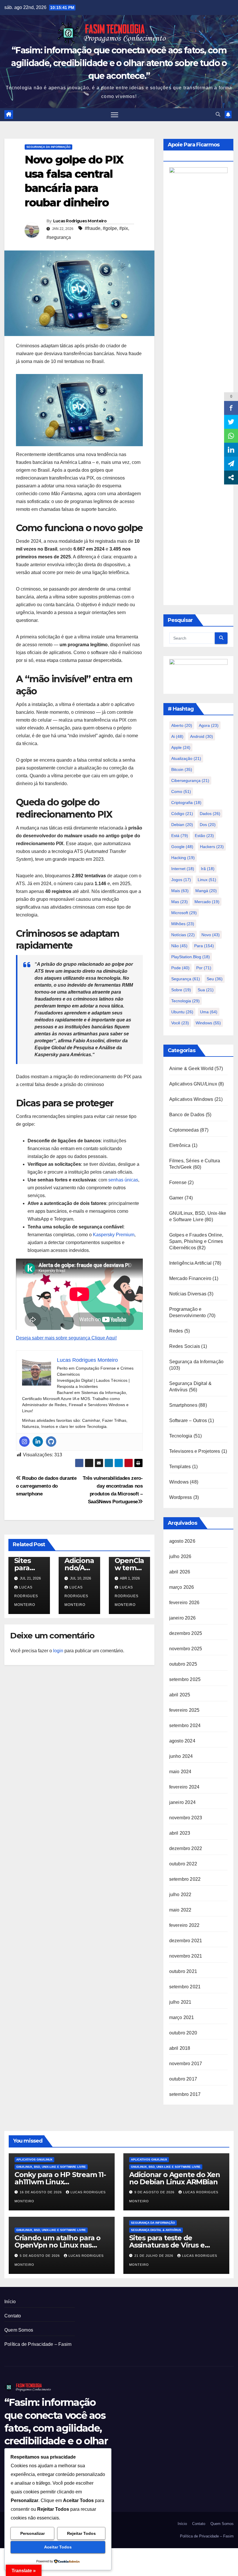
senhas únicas (123, 1180)
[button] (218, 114)
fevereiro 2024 (184, 1787)
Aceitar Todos (58, 2547)
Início (10, 2302)
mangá (206, 891)
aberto (182, 725)
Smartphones (183, 1405)
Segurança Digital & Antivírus (156, 2230)
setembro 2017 (185, 2094)
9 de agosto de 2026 (155, 2192)
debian (182, 825)
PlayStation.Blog (191, 957)
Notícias (183, 935)
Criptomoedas (184, 1130)
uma (209, 1012)
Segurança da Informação (48, 147)
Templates (180, 1467)
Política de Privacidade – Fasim (38, 2344)
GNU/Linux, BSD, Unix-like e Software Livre (51, 2167)
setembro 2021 (185, 1987)
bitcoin (182, 769)
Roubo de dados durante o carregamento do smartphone (46, 1486)
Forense (178, 1182)
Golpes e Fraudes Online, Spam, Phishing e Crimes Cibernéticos (196, 1241)
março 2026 (182, 1587)
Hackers (212, 847)
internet (183, 869)
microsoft (184, 913)
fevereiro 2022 (184, 1925)
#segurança (59, 237)
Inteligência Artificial (191, 1263)
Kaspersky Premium (114, 1235)
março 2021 (182, 2017)
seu (215, 979)
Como (181, 792)
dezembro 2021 (186, 1941)
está (180, 836)
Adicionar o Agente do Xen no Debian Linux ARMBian (175, 2178)
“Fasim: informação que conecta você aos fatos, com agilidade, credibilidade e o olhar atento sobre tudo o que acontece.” (119, 63)
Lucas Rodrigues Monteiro (80, 221)
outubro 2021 (183, 1971)
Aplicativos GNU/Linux (193, 1084)
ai (177, 736)
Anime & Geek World (191, 1069)
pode (180, 968)
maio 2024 (180, 1772)
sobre (181, 990)
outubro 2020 (183, 2033)
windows (208, 1023)
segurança (186, 979)
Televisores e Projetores (195, 1451)
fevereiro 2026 (184, 1603)
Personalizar (33, 2533)
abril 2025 (180, 1695)
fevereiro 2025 (184, 1710)
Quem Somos (19, 2330)
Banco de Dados (187, 1115)
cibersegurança (190, 780)
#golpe (110, 228)
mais (180, 891)
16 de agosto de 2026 (41, 2192)
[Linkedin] (38, 1442)
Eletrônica (180, 1145)
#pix (124, 228)
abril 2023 (180, 1833)
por (204, 968)
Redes (176, 1331)
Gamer (176, 1198)
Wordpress (181, 1497)
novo (211, 935)
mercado (207, 902)
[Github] (51, 1442)
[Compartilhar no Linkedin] (231, 450)
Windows (179, 1482)
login (58, 1651)
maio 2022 (180, 1910)
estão (204, 836)
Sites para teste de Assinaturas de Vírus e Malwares (167, 2245)
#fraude (93, 228)
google (182, 847)
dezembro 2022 (186, 1848)
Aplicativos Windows (191, 1099)
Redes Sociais (185, 1346)
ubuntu (182, 1012)
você (180, 1023)
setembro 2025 (185, 1679)
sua (206, 990)
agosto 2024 (182, 1741)
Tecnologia (185, 1001)
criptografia (186, 803)
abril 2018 (180, 2048)
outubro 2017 (183, 2079)
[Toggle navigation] (115, 115)
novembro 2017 (186, 2064)
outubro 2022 (183, 1864)
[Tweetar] (231, 422)
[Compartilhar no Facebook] (231, 408)
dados (210, 814)
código (182, 814)
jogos (181, 880)
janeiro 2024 (182, 1802)
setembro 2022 (185, 1879)
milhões (183, 924)
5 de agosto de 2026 (40, 2256)
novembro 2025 (186, 1649)
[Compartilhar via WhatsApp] (231, 436)
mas (180, 902)
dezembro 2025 (186, 1633)
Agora (209, 725)
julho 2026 (180, 1556)
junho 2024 (181, 1756)
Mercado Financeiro (190, 1278)
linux (207, 880)
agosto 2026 (182, 1541)
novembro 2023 (186, 1818)
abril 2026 (180, 1572)
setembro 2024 (185, 1725)
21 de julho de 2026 (154, 2256)
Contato (13, 2316)
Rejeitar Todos (81, 2533)
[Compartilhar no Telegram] (231, 464)
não (179, 946)
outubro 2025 (183, 1664)
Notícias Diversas (188, 1294)
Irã (208, 869)
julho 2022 (180, 1895)
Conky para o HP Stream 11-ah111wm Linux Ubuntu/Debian (60, 2182)
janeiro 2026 (182, 1618)
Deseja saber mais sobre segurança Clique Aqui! (66, 1338)
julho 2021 (180, 2002)
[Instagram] (24, 1442)
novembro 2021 (186, 1956)
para (204, 946)
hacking (183, 858)
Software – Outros (188, 1420)
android (202, 736)
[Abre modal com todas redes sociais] (231, 478)
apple (181, 747)
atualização (186, 758)
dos (208, 825)
